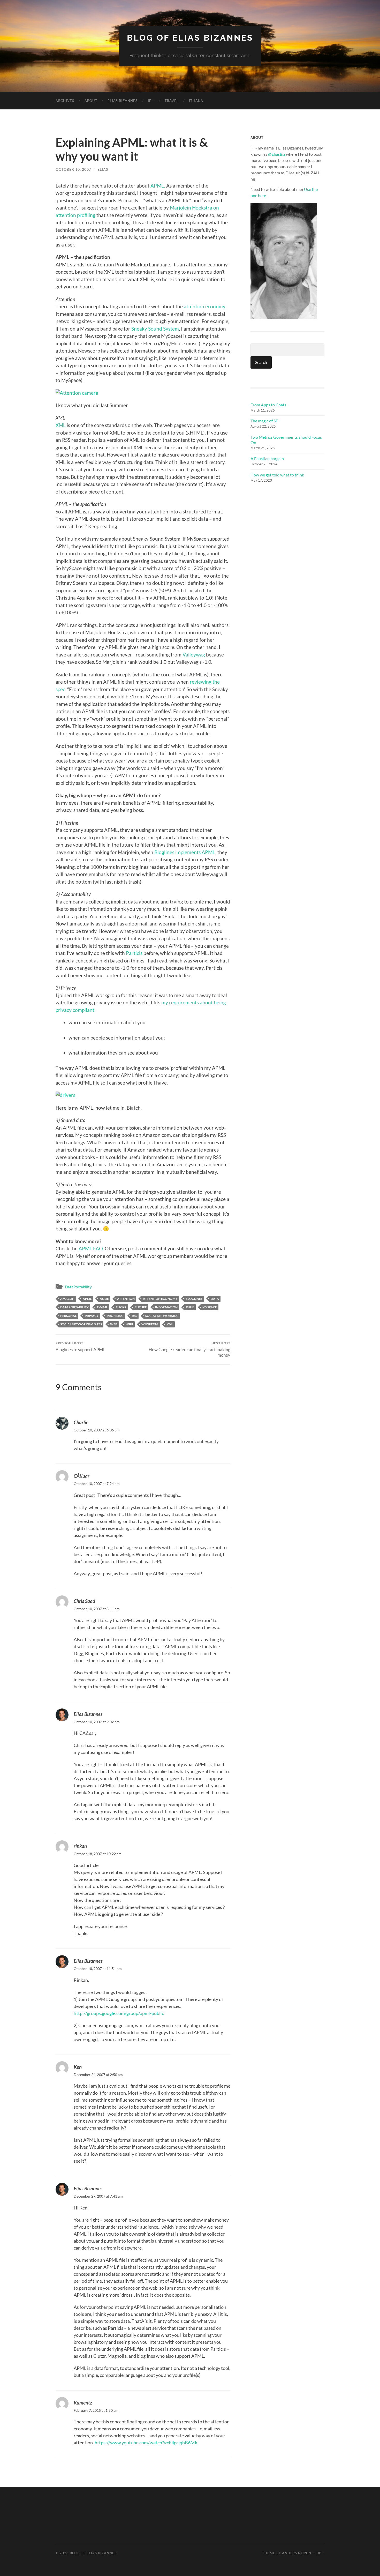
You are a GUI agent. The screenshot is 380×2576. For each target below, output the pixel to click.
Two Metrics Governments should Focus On (286, 440)
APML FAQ (91, 1248)
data (215, 1299)
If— (151, 101)
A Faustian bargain (267, 458)
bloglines (194, 1299)
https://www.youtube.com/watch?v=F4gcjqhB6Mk (146, 2443)
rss (134, 1316)
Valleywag (194, 655)
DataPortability (78, 1287)
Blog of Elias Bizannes (190, 38)
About (91, 101)
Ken (78, 2067)
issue (190, 1307)
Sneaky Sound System (155, 329)
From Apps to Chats (268, 405)
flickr (121, 1307)
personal (68, 1316)
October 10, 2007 (73, 169)
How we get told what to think (277, 475)
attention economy (204, 306)
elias (103, 169)
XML (61, 425)
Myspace (210, 1307)
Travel (172, 101)
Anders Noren (297, 2553)
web (114, 1324)
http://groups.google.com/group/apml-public (119, 2013)
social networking (162, 1316)
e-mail (102, 1307)
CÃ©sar (82, 1476)
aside (104, 1299)
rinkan (80, 1846)
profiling (115, 1316)
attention (126, 1299)
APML (157, 186)
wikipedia (150, 1324)
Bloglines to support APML (81, 1347)
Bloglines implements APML (185, 852)
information (166, 1307)
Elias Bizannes (123, 101)
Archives (65, 101)
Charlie (81, 1422)
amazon (67, 1299)
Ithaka (196, 101)
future (141, 1307)
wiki (129, 1324)
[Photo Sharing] (77, 393)
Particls (134, 953)
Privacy (92, 1316)
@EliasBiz (277, 154)
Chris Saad (84, 1601)
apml (87, 1299)
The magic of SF (264, 421)
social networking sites (81, 1324)
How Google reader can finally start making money (189, 1349)
